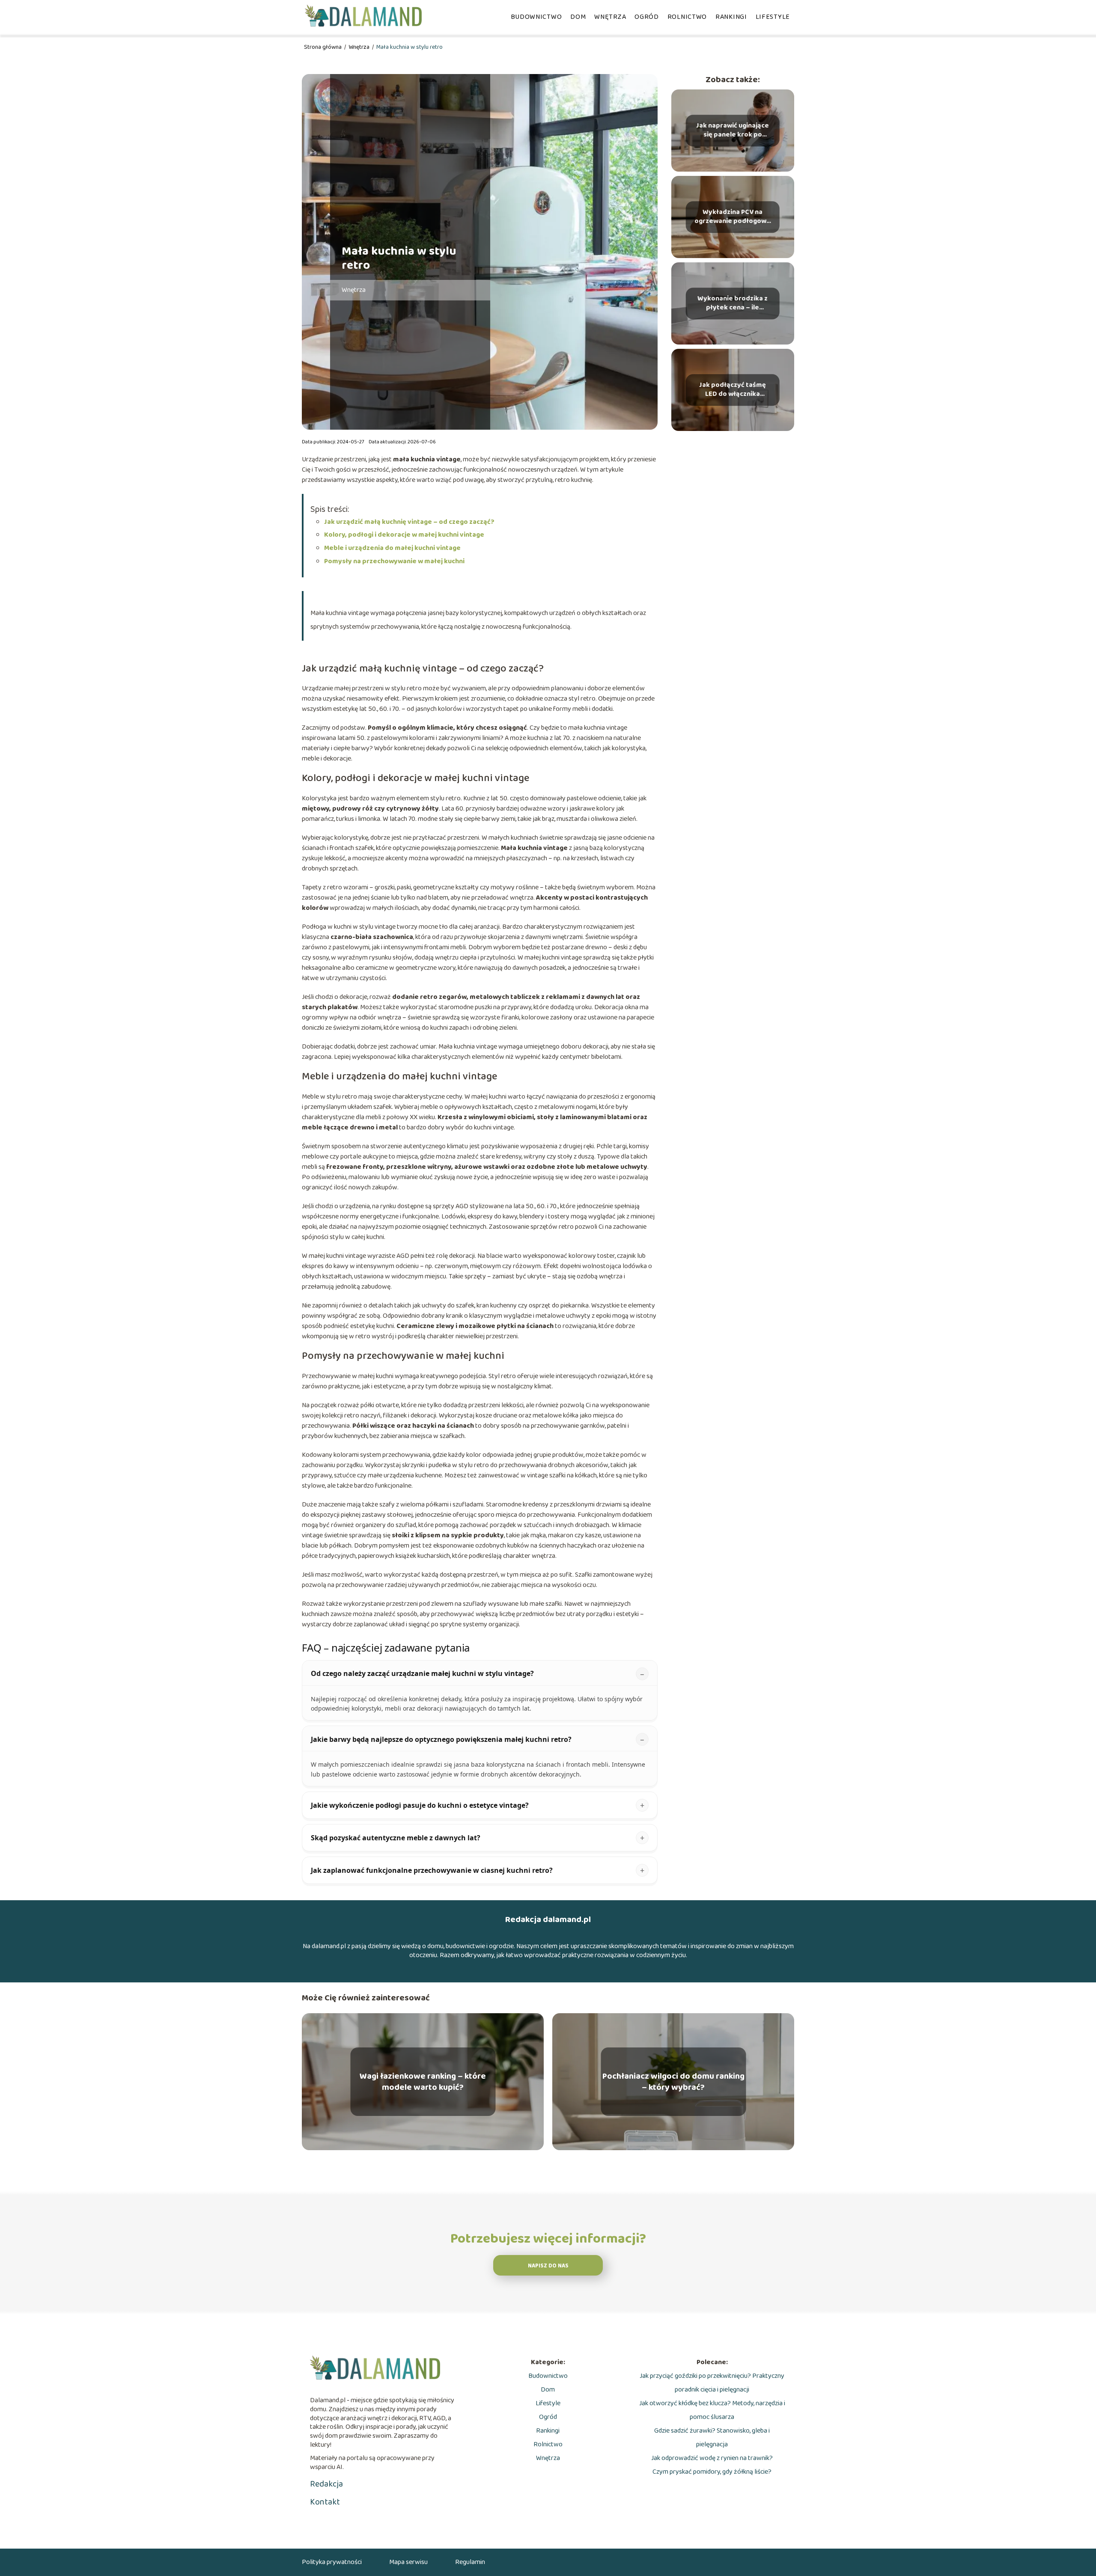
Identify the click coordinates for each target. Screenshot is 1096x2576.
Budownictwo (536, 17)
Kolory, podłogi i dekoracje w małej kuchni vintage (404, 535)
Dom (578, 17)
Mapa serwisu (408, 2562)
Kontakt (325, 2502)
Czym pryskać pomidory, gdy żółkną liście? (712, 2472)
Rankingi (731, 17)
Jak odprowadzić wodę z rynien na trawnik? (712, 2458)
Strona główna (323, 47)
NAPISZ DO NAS (548, 2266)
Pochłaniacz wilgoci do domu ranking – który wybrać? (673, 2082)
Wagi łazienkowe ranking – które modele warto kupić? (423, 2082)
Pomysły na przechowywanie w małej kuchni (394, 561)
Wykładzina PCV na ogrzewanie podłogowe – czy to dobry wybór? (733, 217)
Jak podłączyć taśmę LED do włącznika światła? (733, 390)
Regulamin (470, 2562)
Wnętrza (610, 17)
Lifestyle (773, 17)
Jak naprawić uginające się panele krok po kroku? (733, 131)
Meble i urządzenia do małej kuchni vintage (392, 548)
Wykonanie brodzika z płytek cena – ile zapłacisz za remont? (733, 303)
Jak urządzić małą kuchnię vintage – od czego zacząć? (409, 522)
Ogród (647, 17)
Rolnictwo (687, 17)
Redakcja (326, 2484)
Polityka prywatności (332, 2562)
